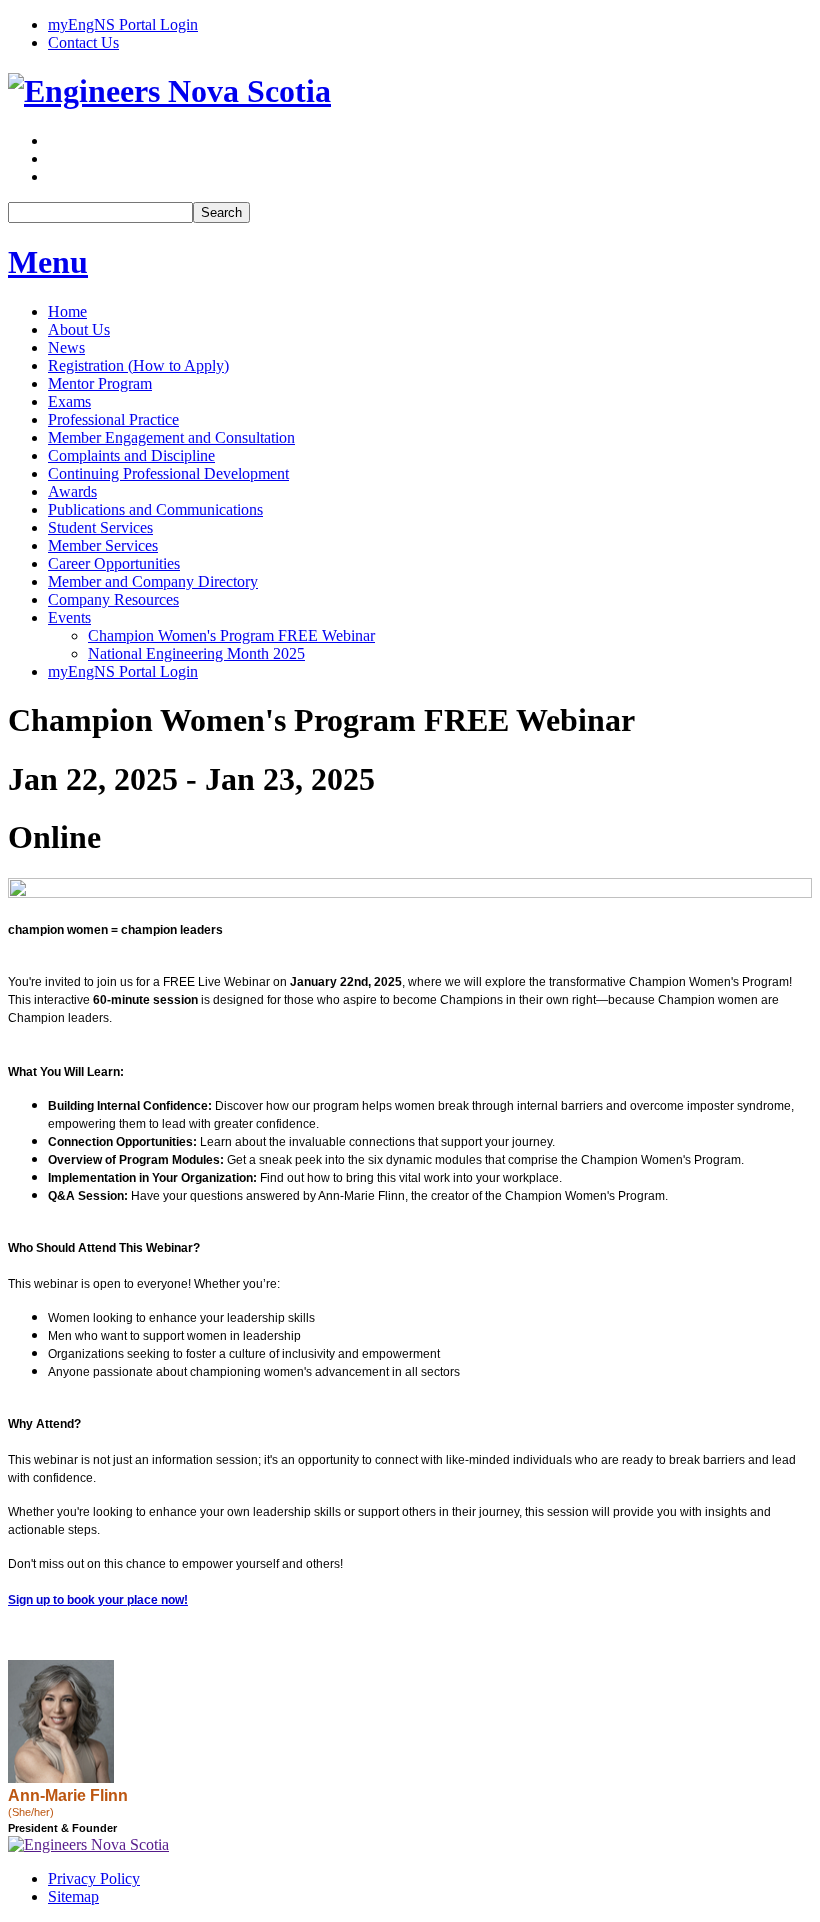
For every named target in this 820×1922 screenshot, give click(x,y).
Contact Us (83, 42)
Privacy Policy (94, 1878)
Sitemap (73, 1896)
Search (221, 212)
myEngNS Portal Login (123, 24)
